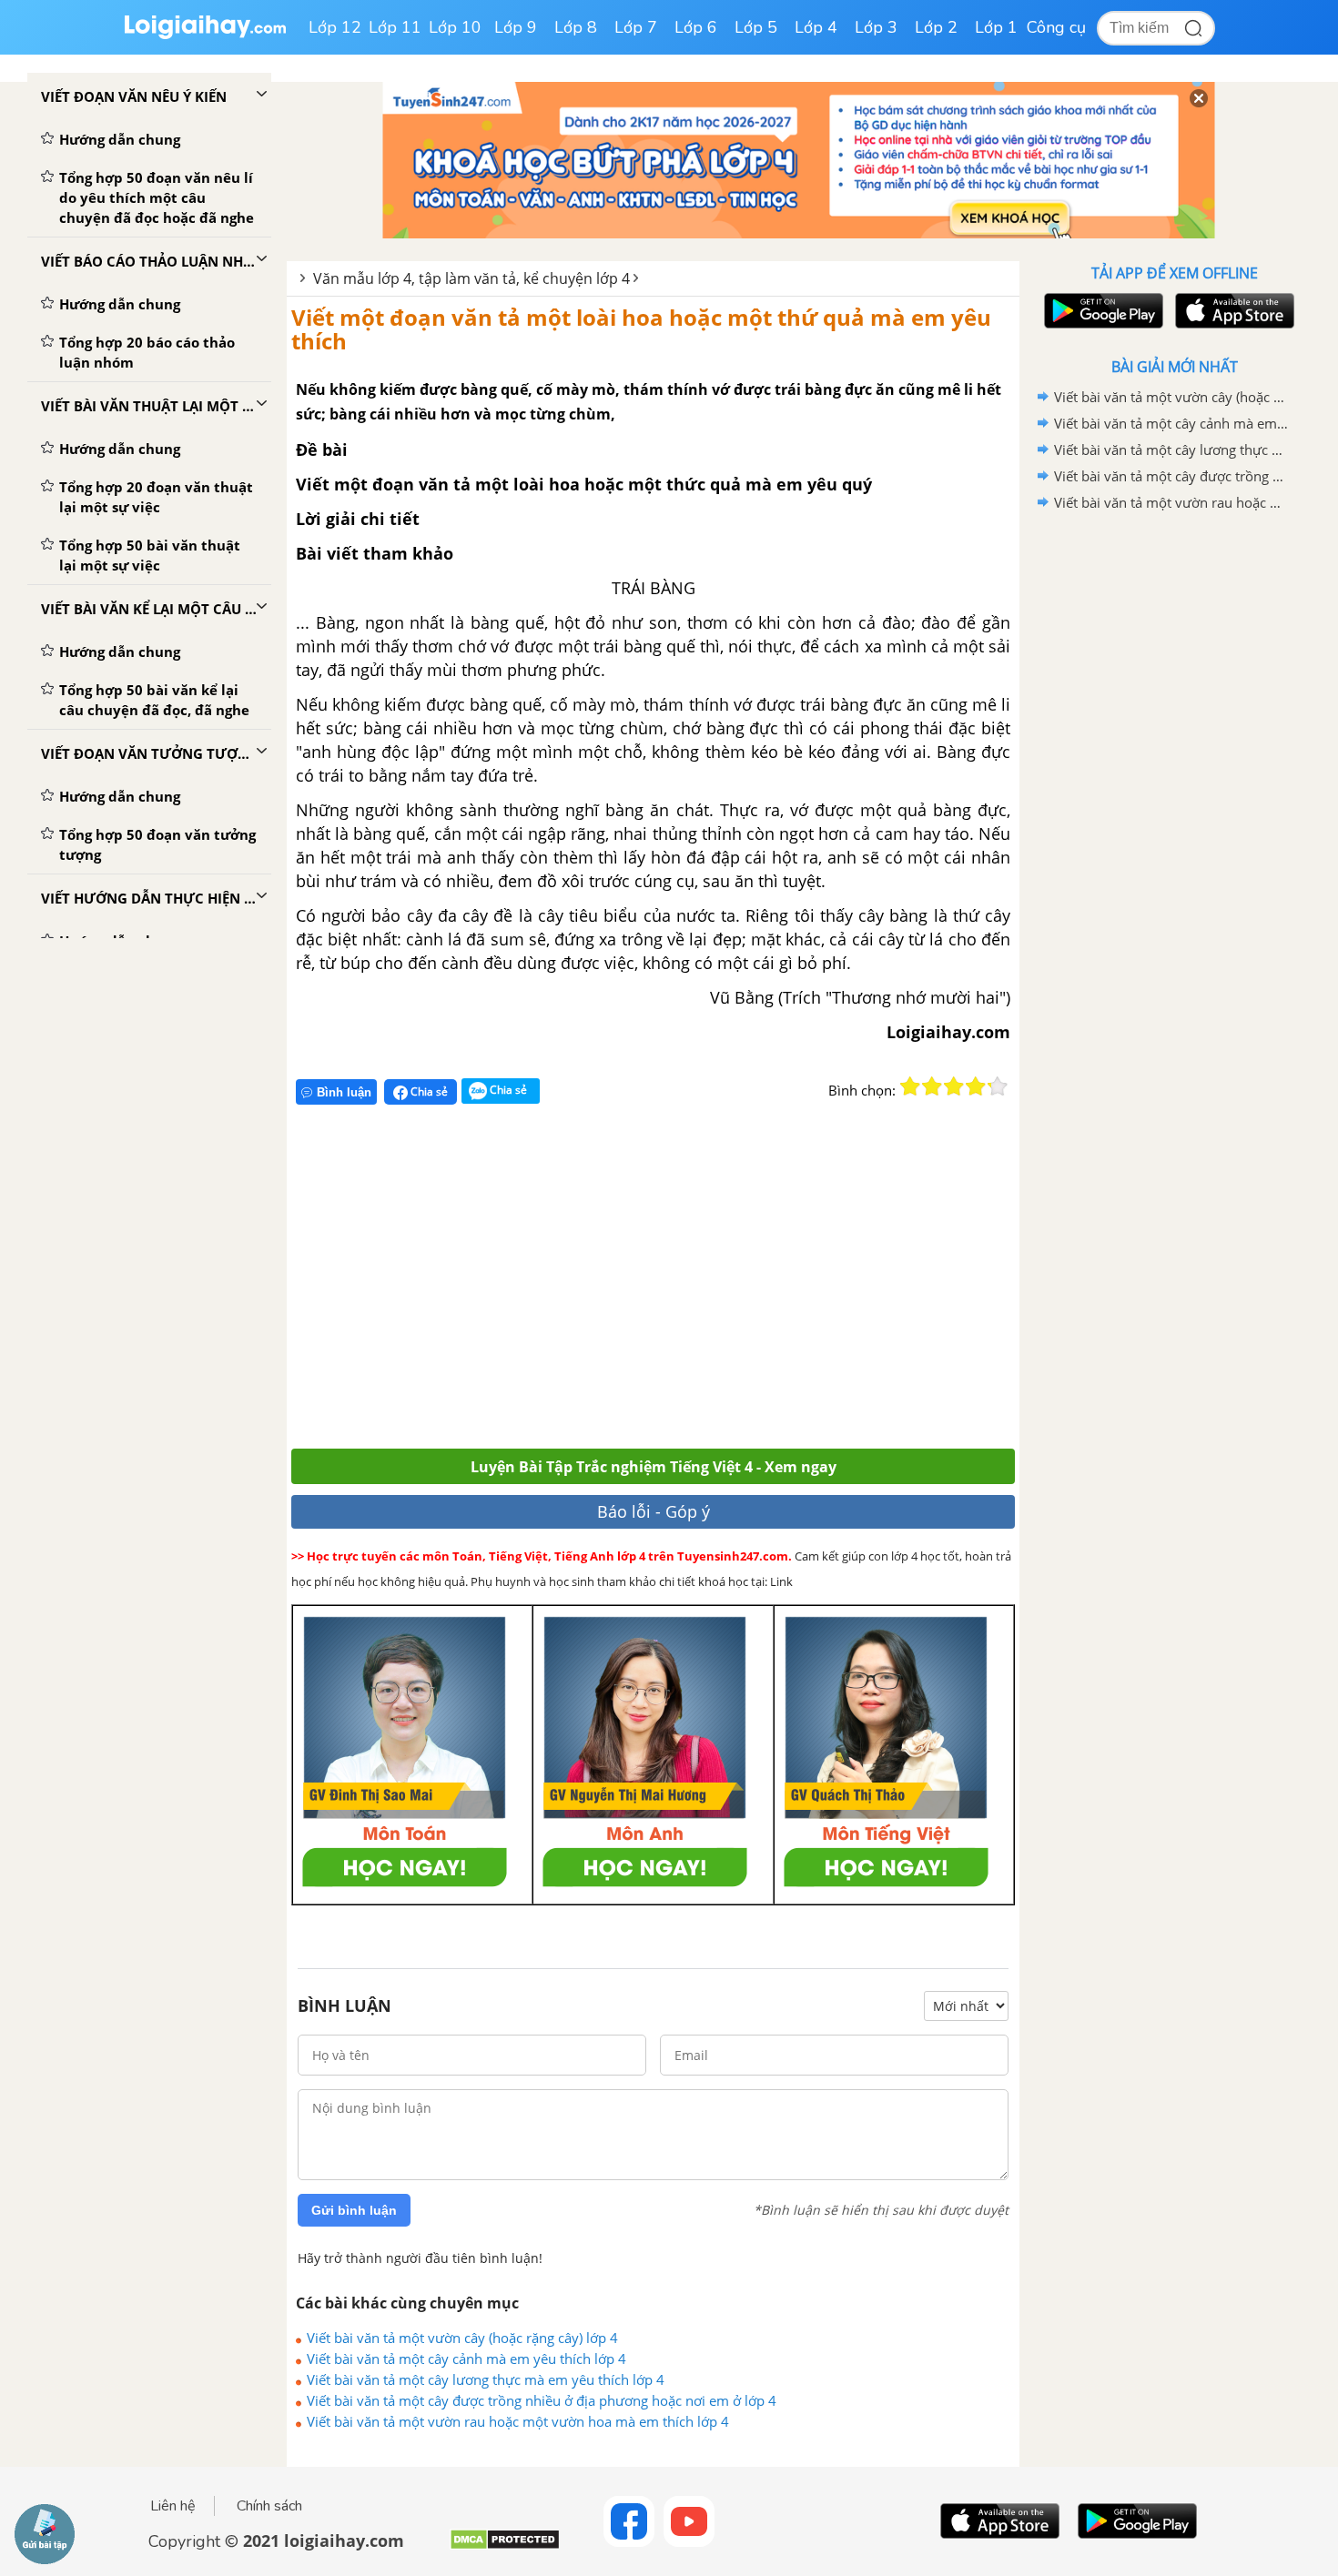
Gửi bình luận (354, 2210)
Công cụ (1056, 27)
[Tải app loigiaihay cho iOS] (1232, 311)
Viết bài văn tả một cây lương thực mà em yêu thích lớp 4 (486, 2379)
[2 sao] (932, 1086)
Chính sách (269, 2506)
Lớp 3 (876, 27)
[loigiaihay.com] (205, 35)
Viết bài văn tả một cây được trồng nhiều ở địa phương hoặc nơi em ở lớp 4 (542, 2400)
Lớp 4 (816, 27)
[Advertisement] (557, 1284)
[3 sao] (954, 1086)
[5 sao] (998, 1086)
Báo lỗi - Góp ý (654, 1511)
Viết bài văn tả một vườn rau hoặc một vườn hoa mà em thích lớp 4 (518, 2421)
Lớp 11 (395, 27)
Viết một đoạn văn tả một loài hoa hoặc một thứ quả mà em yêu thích (641, 329)
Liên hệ (173, 2506)
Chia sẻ (428, 1091)
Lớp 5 (756, 27)
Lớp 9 (516, 27)
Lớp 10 (455, 27)
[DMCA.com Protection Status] (505, 2546)
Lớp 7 (636, 27)
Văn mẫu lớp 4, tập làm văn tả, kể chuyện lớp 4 (471, 278)
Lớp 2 (936, 27)
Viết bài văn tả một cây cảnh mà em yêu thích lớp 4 (466, 2359)
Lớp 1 (996, 27)
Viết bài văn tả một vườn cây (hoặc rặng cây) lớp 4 (462, 2338)
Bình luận (344, 1092)
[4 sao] (976, 1086)
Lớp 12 (335, 27)
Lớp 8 (576, 27)
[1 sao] (910, 1086)
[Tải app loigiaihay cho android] (1101, 311)
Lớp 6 (696, 27)
